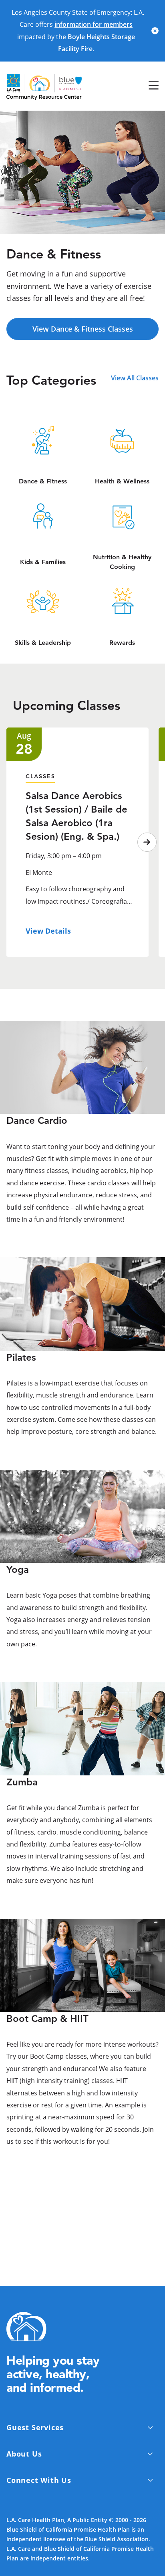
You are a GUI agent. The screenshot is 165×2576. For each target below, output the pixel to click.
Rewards (122, 643)
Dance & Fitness (43, 481)
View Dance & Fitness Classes (83, 329)
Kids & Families (43, 562)
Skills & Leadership (43, 643)
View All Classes (135, 378)
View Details (48, 931)
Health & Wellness (122, 481)
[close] (155, 31)
